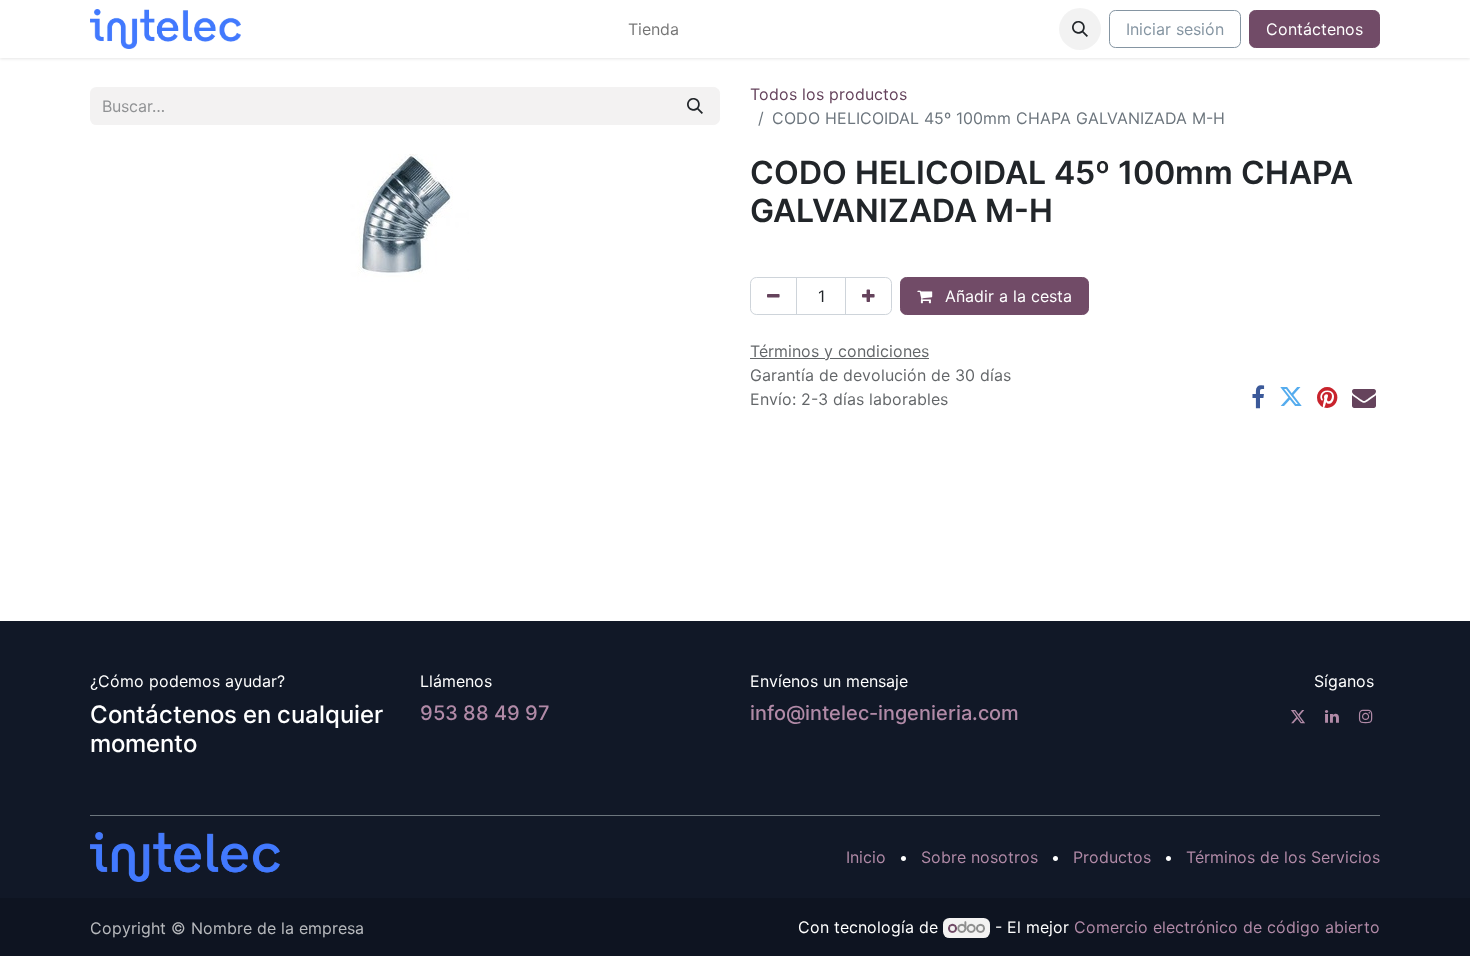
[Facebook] (1258, 397)
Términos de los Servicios (1283, 857)
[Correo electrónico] (1364, 397)
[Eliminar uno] (773, 296)
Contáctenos (1314, 29)
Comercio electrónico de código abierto (1227, 927)
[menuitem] (653, 29)
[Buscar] (695, 106)
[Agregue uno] (868, 296)
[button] (1080, 29)
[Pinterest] (1327, 397)
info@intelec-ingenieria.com (884, 713)
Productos (1112, 857)
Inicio (866, 857)
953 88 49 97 (485, 713)
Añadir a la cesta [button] (1006, 296)
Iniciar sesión (1175, 29)
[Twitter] (1291, 397)
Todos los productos (828, 94)
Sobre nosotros (979, 857)
